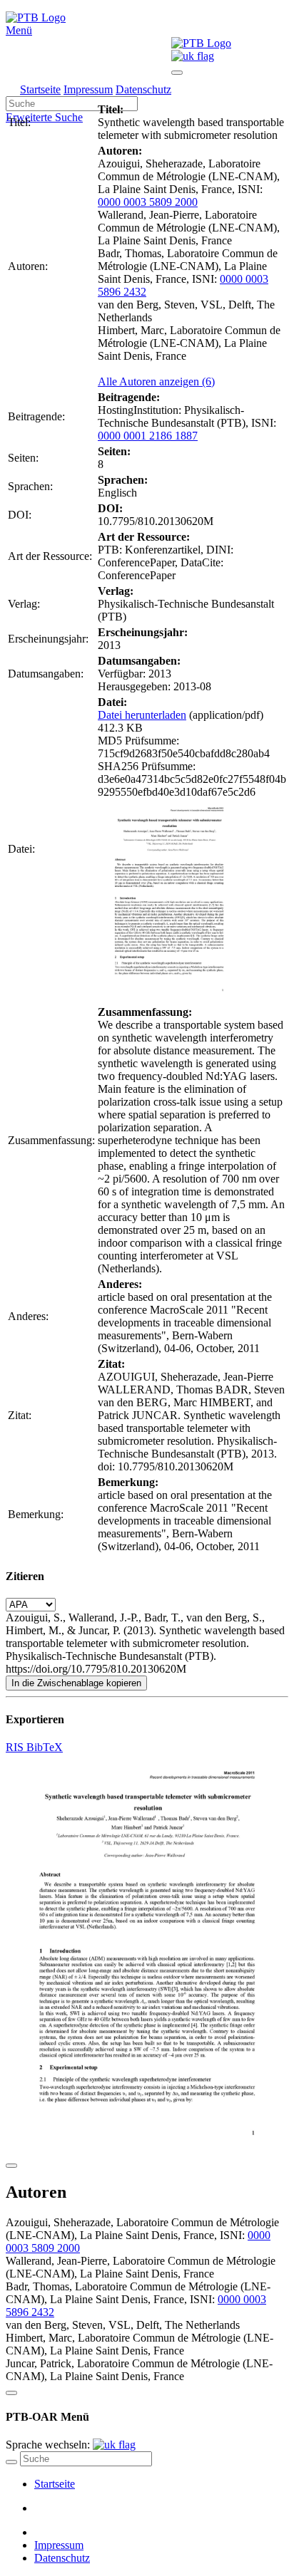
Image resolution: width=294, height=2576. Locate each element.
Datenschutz (143, 89)
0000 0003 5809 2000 (148, 202)
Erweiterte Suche (44, 117)
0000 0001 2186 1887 (148, 436)
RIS (16, 1747)
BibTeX (45, 1747)
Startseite (40, 89)
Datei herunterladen (142, 715)
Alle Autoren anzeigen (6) (156, 381)
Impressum (88, 89)
